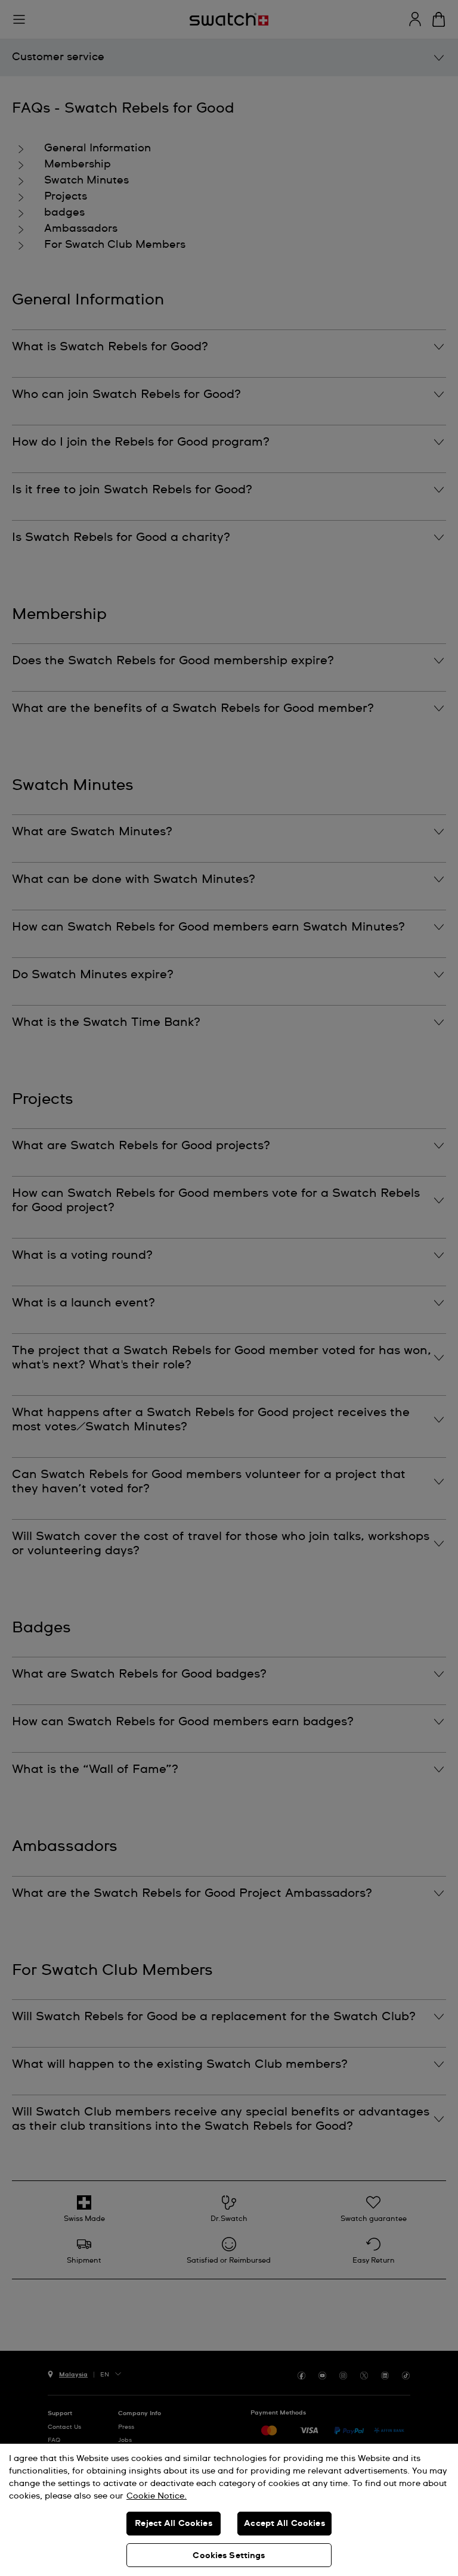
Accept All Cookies (284, 2524)
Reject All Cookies (174, 2524)
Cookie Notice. (157, 2496)
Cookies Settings (229, 2556)
